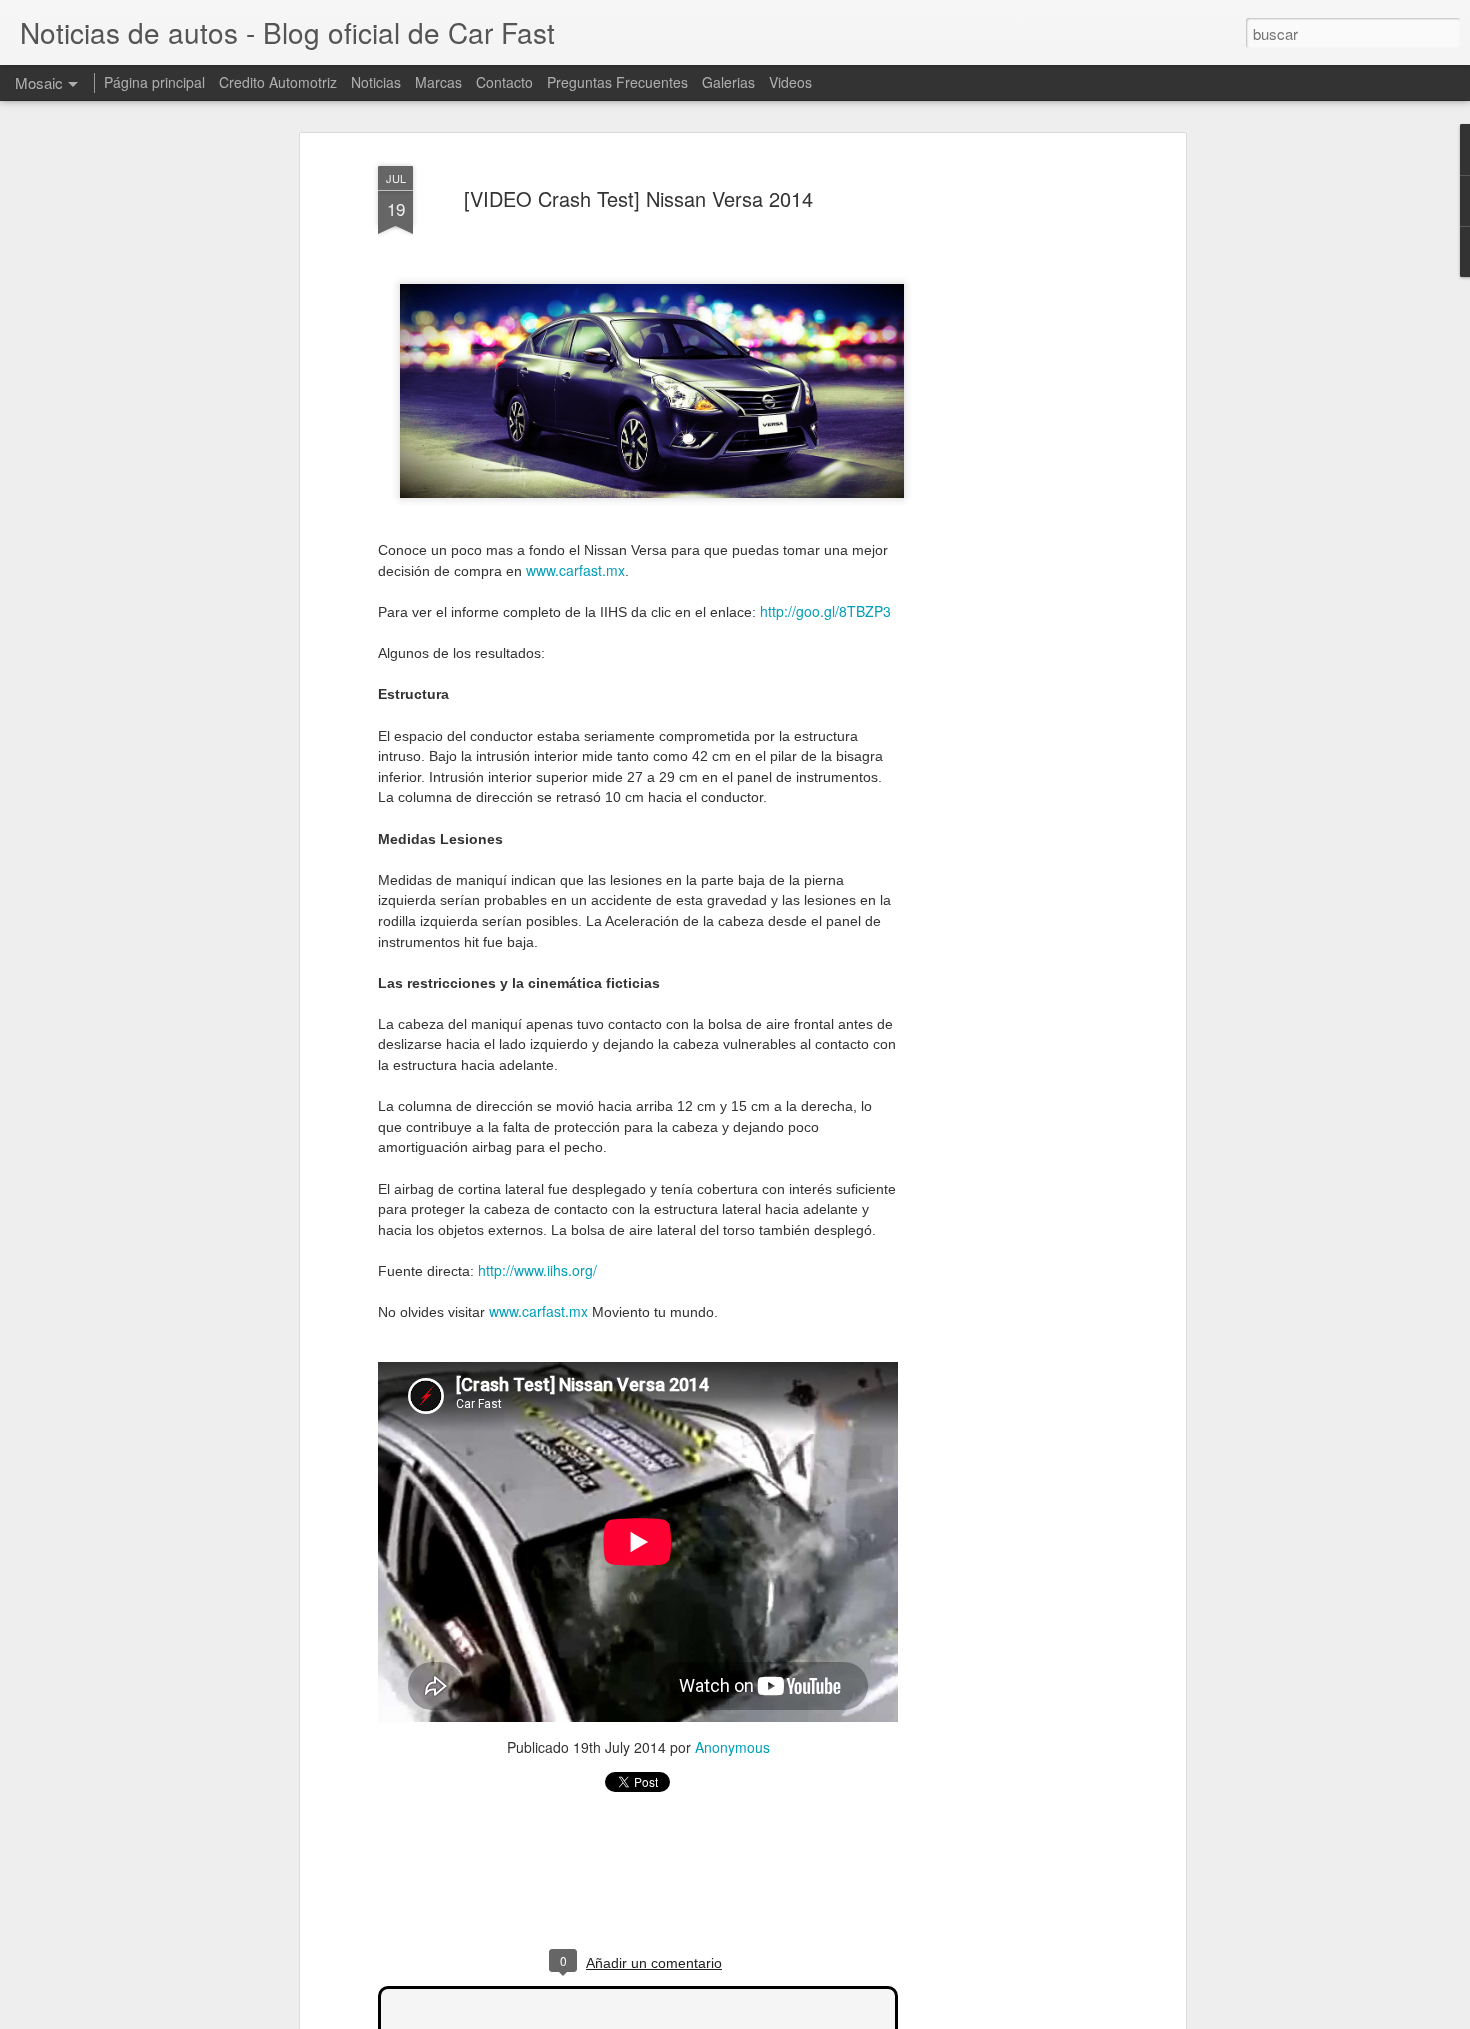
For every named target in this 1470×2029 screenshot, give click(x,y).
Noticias (376, 82)
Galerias (728, 82)
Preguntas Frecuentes (617, 82)
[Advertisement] (1008, 471)
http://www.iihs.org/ (537, 1270)
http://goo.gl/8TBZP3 (825, 611)
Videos (790, 82)
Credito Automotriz (278, 82)
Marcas (438, 82)
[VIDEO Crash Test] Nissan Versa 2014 (638, 198)
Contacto (504, 82)
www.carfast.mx (575, 570)
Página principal (154, 82)
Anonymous (732, 1747)
